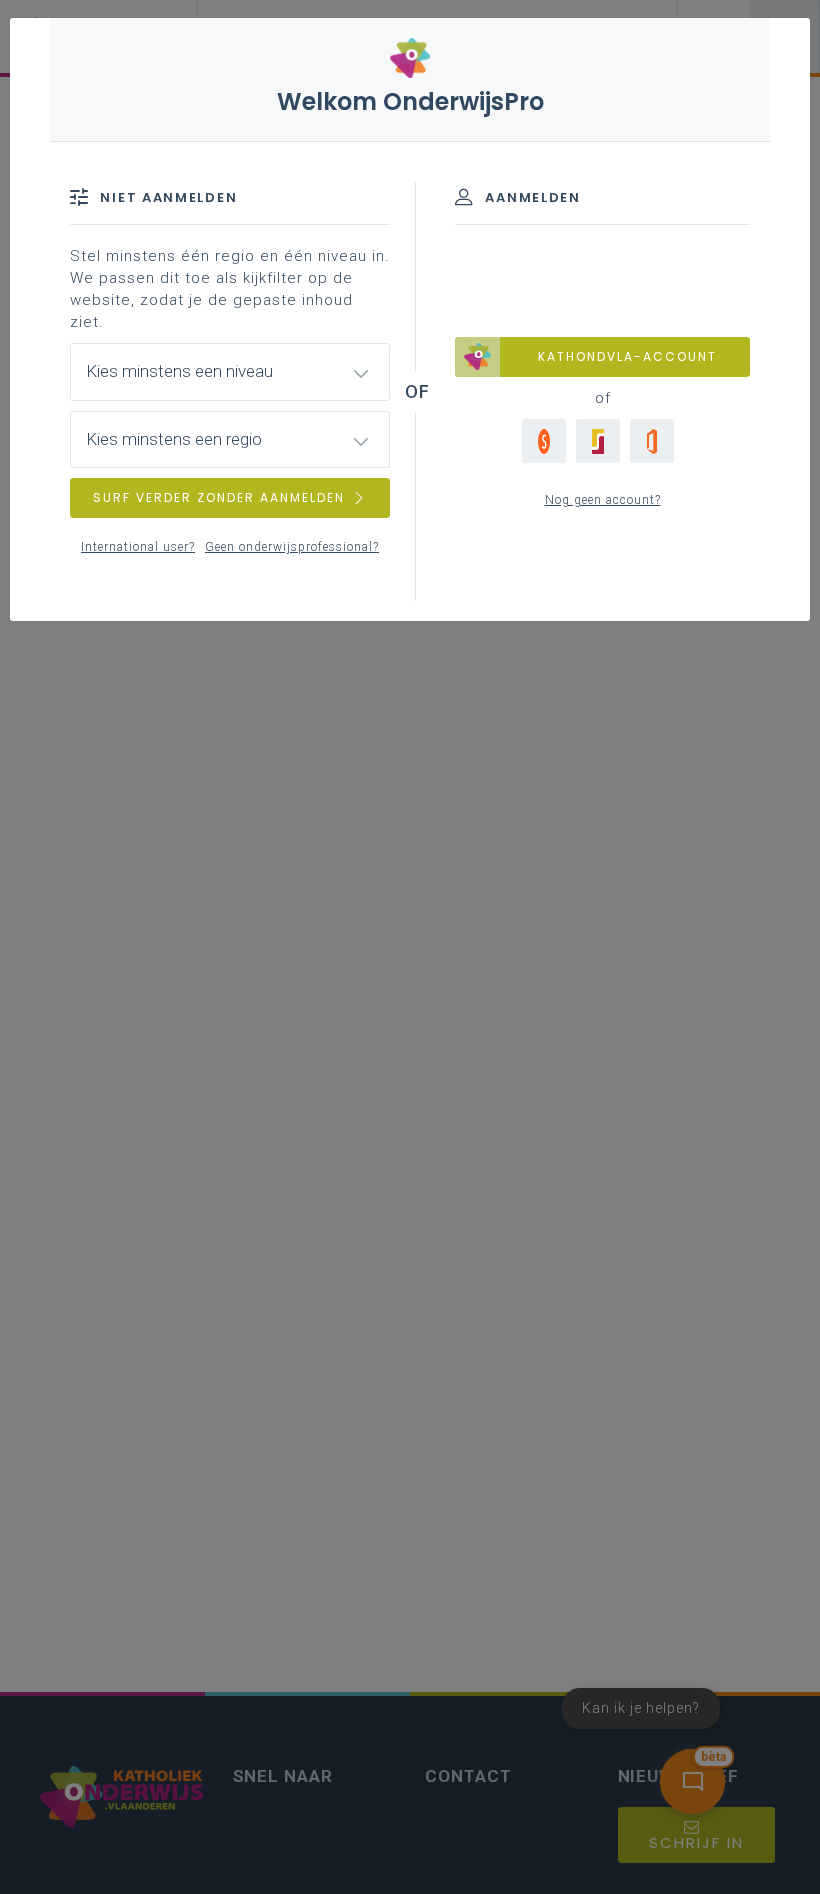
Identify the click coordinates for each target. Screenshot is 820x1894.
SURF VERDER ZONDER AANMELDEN (219, 497)
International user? (138, 547)
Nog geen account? (603, 500)
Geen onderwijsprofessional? (292, 547)
